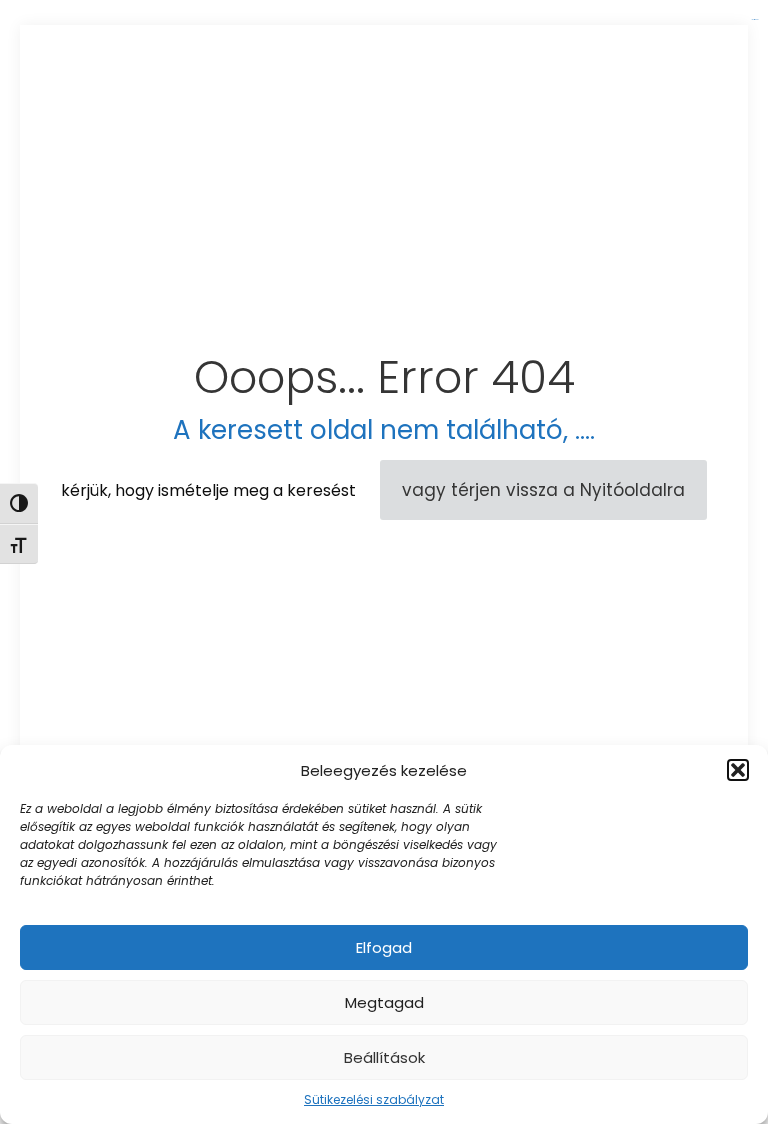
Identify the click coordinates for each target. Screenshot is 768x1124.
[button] (738, 770)
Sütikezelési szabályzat (374, 1099)
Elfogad (384, 947)
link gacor (754, 19)
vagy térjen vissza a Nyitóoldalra (543, 490)
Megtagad (384, 1002)
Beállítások (384, 1057)
